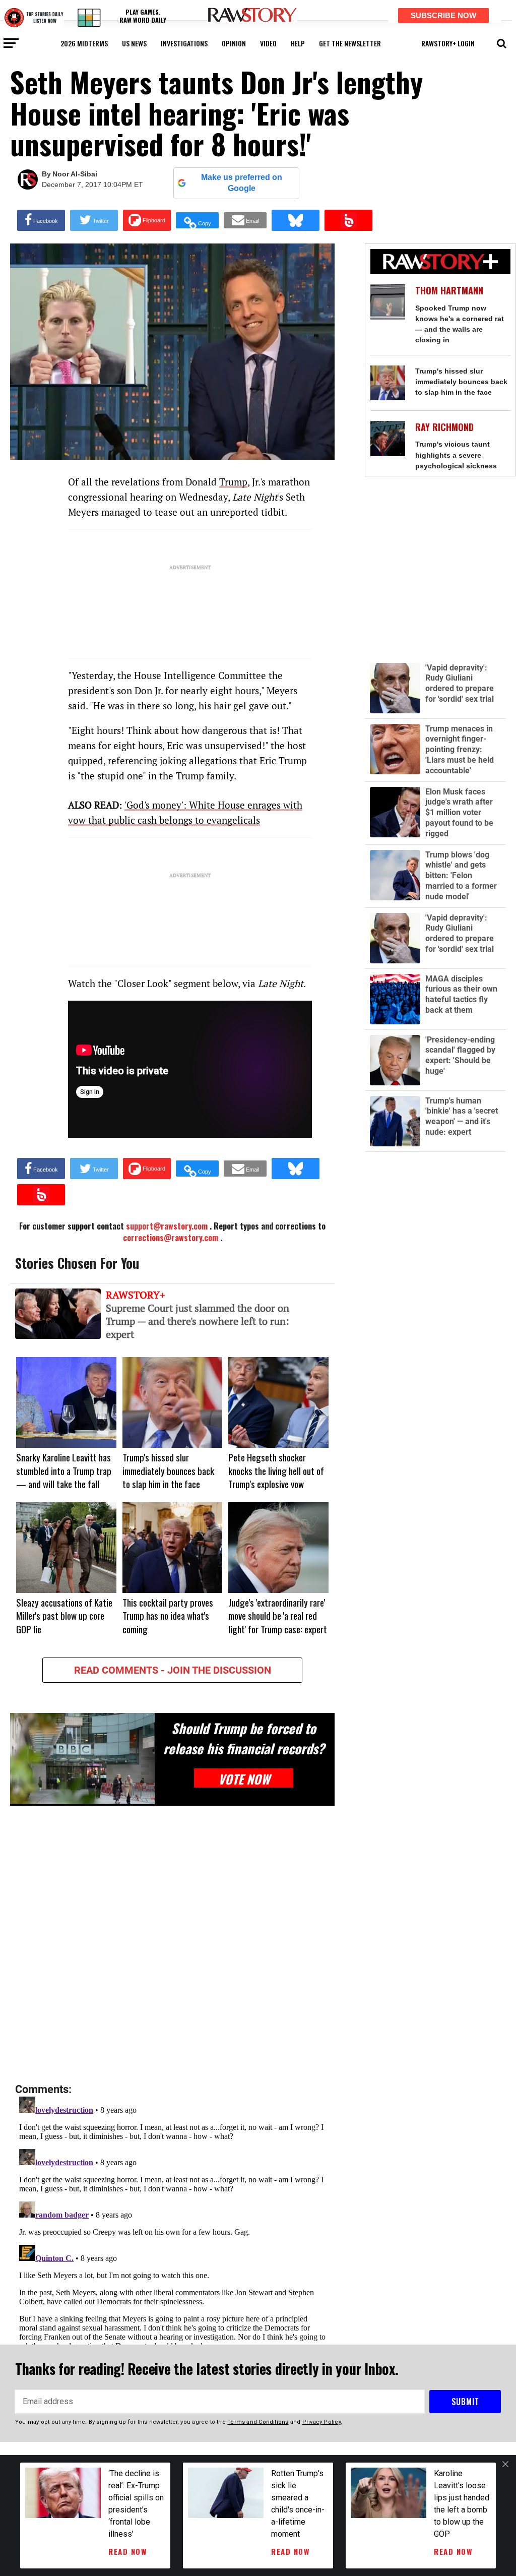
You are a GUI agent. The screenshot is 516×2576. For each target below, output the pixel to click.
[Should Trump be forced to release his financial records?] (82, 1759)
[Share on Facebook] (41, 220)
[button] (502, 42)
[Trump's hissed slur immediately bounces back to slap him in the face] (388, 383)
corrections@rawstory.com (171, 1238)
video (268, 43)
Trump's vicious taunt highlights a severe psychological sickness (456, 455)
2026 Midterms (84, 43)
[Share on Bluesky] (296, 220)
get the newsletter (350, 43)
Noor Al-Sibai (75, 174)
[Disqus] (172, 1945)
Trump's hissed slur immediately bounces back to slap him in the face (461, 382)
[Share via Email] (245, 220)
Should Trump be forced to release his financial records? (244, 1738)
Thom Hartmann (449, 291)
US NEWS (134, 43)
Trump (233, 482)
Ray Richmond (444, 427)
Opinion (234, 43)
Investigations (184, 43)
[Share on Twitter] (94, 220)
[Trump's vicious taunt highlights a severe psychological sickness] (388, 438)
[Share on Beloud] (348, 220)
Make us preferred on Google (242, 183)
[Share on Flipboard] (147, 220)
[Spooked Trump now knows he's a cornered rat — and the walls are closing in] (388, 302)
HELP (298, 43)
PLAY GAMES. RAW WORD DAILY (143, 16)
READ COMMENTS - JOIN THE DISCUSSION (173, 1670)
